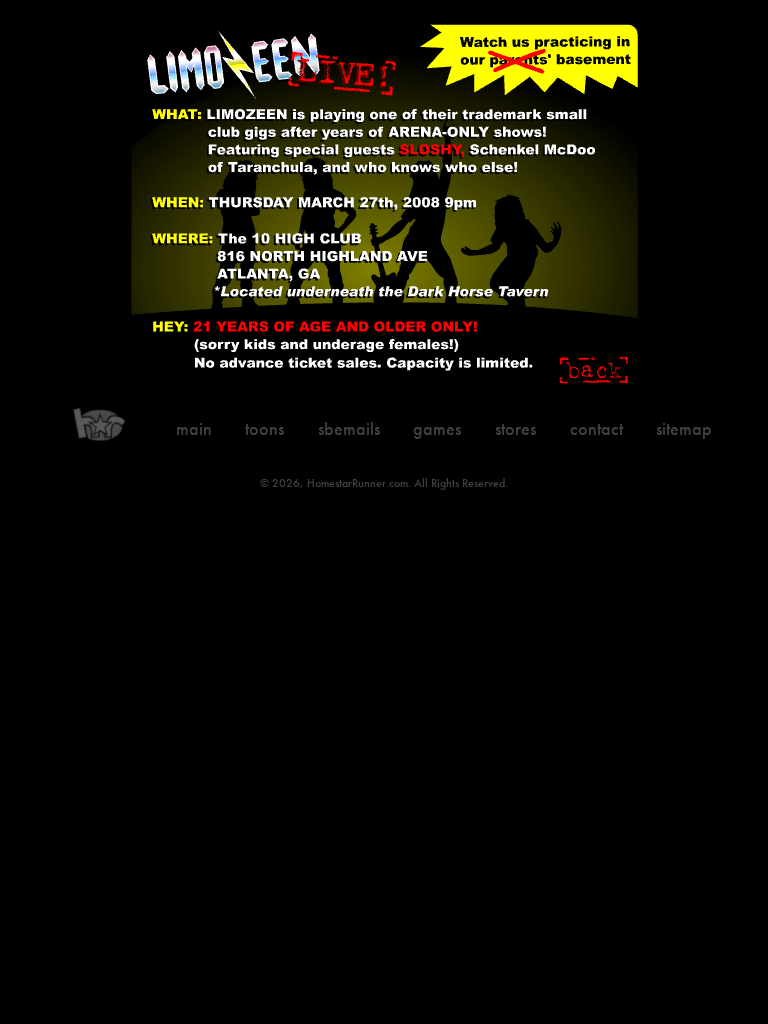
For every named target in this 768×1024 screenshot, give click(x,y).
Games (437, 428)
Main (194, 428)
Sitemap (684, 428)
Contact (596, 428)
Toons (264, 428)
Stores (515, 428)
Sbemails (349, 428)
